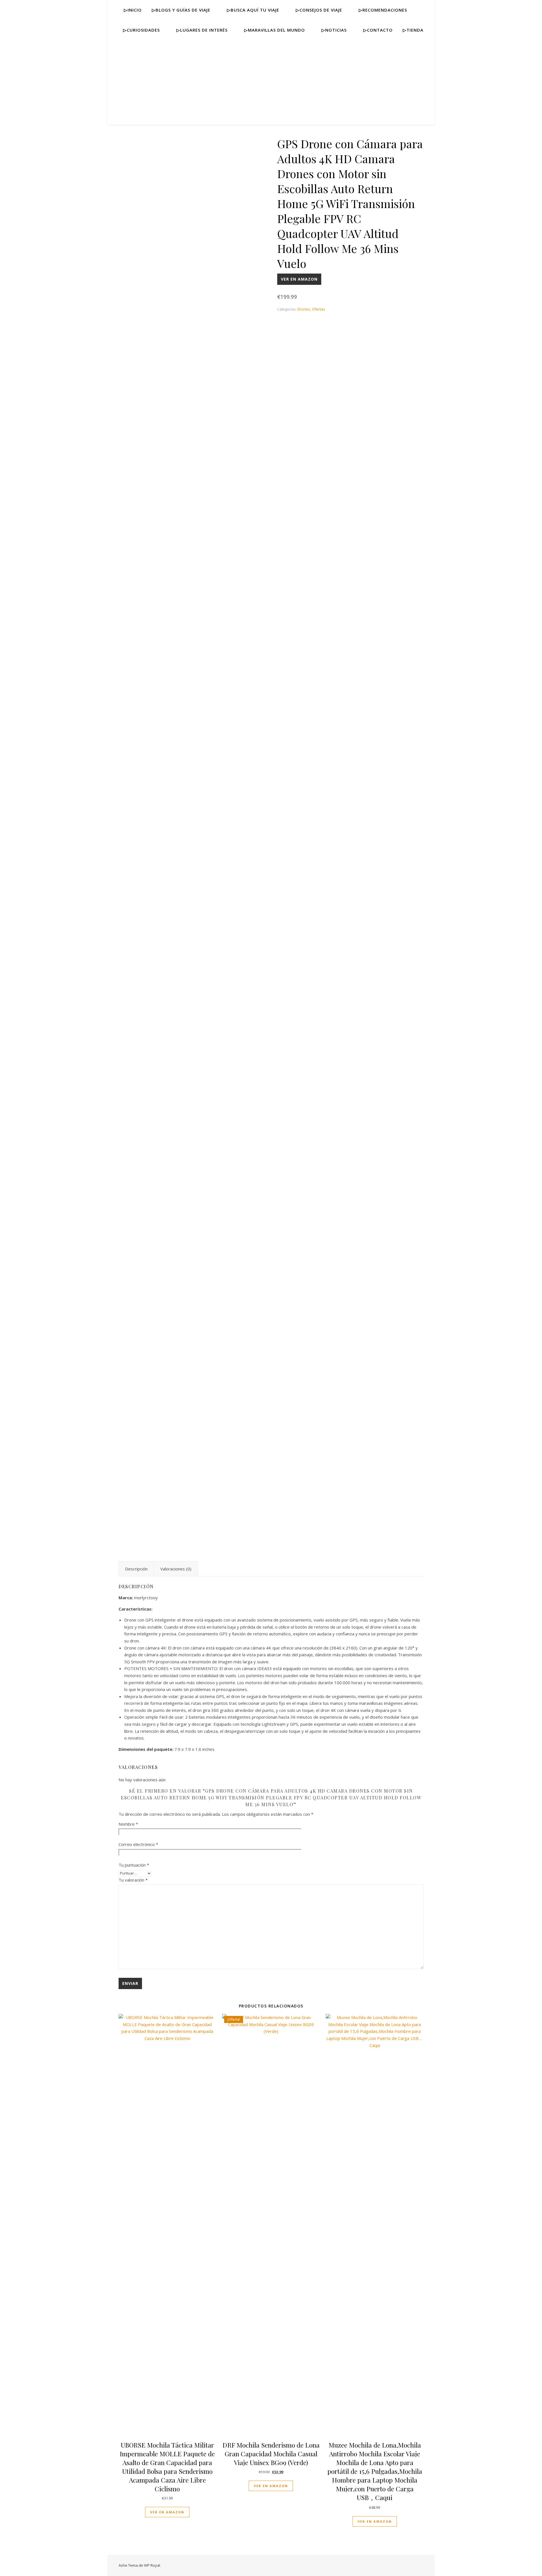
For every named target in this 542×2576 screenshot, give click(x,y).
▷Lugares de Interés (202, 30)
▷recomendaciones (383, 10)
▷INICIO (133, 10)
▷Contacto (378, 30)
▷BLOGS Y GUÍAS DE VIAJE (181, 10)
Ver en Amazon (299, 279)
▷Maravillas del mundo (275, 30)
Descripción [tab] (136, 1569)
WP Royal (152, 2565)
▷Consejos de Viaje (319, 10)
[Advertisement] (271, 82)
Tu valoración (133, 1880)
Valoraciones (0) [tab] (176, 1569)
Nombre (128, 1824)
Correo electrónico (138, 1844)
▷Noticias (334, 30)
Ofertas (319, 309)
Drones (304, 309)
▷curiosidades (141, 30)
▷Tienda (413, 30)
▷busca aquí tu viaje (253, 10)
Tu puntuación (134, 1865)
